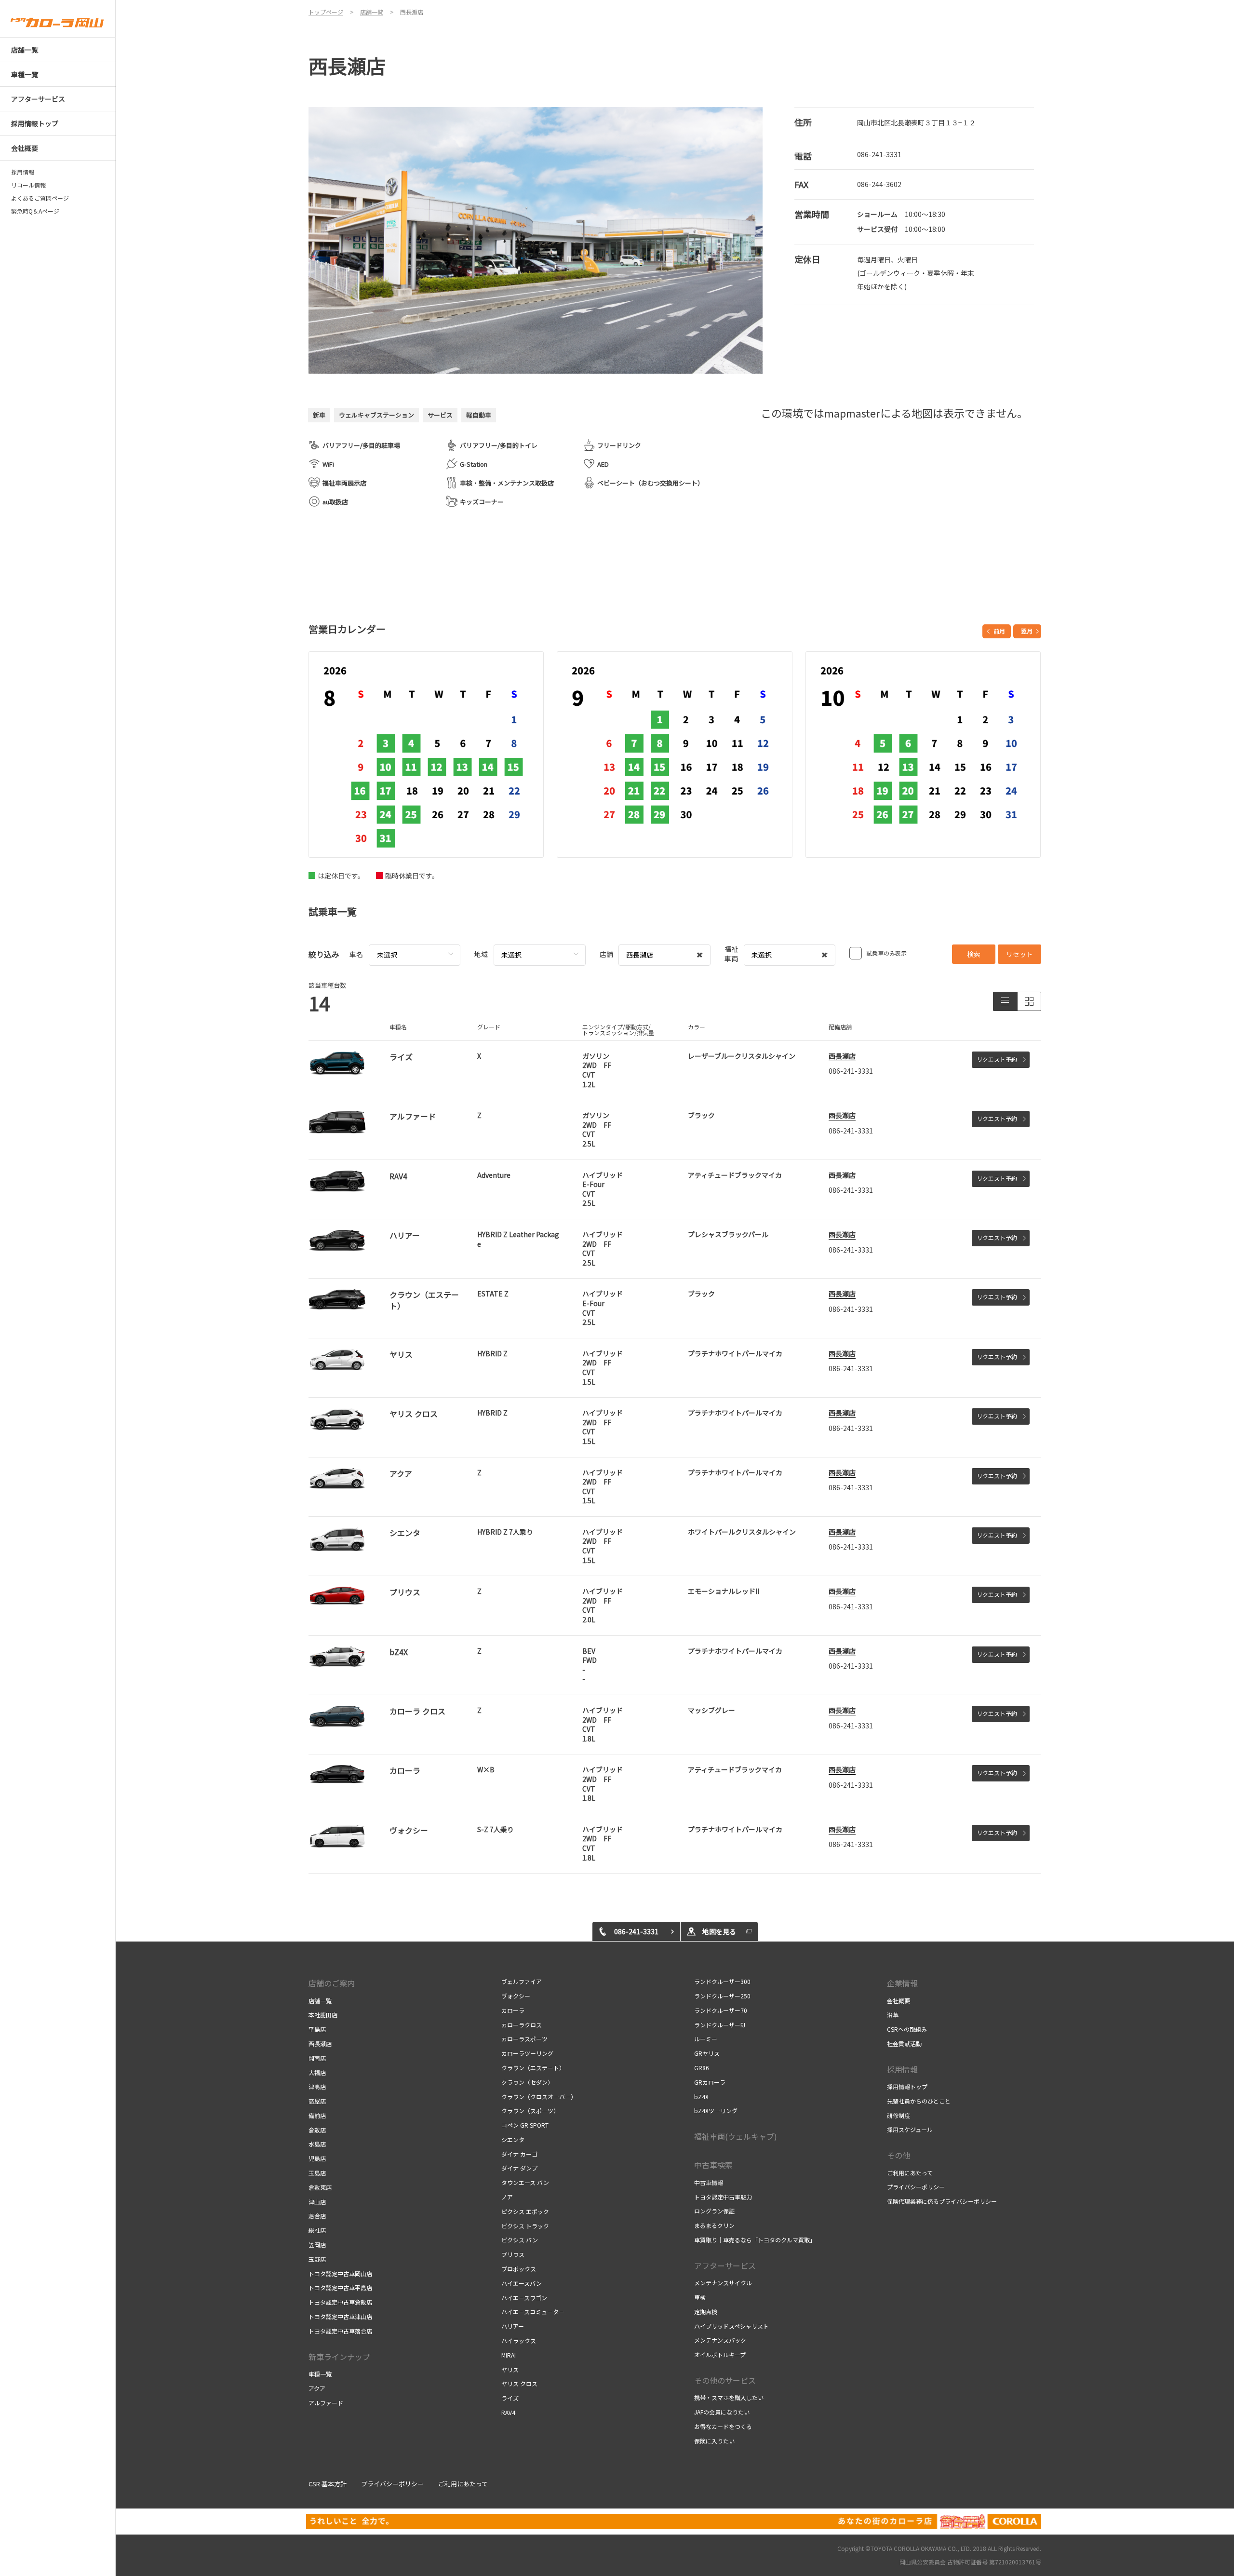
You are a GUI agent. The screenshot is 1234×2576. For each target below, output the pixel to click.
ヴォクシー (516, 1996)
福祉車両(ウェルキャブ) (736, 2136)
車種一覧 (320, 2374)
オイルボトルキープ (720, 2354)
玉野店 (317, 2259)
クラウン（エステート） (533, 2068)
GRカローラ (710, 2082)
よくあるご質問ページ (40, 198)
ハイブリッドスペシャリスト (731, 2326)
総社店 (317, 2230)
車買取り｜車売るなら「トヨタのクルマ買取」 (755, 2240)
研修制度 (899, 2115)
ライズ (510, 2398)
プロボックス (519, 2269)
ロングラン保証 (714, 2211)
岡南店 (317, 2058)
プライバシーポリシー (916, 2187)
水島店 (317, 2144)
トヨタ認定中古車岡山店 (340, 2273)
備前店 (317, 2115)
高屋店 (317, 2101)
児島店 (317, 2158)
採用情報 (26, 172)
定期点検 (706, 2312)
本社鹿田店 (323, 2015)
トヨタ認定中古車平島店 (340, 2287)
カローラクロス (522, 2025)
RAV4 (508, 2412)
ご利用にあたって (910, 2173)
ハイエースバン (522, 2283)
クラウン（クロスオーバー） (539, 2097)
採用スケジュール (910, 2129)
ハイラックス (519, 2340)
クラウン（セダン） (527, 2082)
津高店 (317, 2086)
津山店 (317, 2202)
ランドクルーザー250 (722, 1996)
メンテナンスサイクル (723, 2283)
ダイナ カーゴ (519, 2154)
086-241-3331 (879, 154)
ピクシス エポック (525, 2211)
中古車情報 (709, 2182)
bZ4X (701, 2097)
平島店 (317, 2029)
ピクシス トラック (525, 2226)
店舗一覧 (320, 2001)
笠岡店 (317, 2245)
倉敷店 (317, 2130)
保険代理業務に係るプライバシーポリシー (942, 2201)
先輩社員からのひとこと (919, 2101)
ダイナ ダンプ (519, 2168)
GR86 (702, 2068)
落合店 (317, 2216)
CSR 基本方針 (328, 2484)
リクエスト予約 (997, 1059)
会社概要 (899, 2001)
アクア (317, 2388)
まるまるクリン (714, 2225)
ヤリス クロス (519, 2383)
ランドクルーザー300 (722, 1981)
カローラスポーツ (524, 2039)
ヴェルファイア (522, 1981)
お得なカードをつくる (723, 2426)
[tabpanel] (536, 240)
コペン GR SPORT (525, 2125)
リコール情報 (28, 185)
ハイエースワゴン (524, 2298)
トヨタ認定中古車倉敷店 (340, 2302)
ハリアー (513, 2326)
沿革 (893, 2015)
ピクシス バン (520, 2240)
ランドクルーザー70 (721, 2010)
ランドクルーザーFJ (720, 2025)
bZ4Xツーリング (716, 2111)
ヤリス (510, 2369)
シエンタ (513, 2139)
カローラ (513, 2010)
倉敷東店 (320, 2187)
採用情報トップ (907, 2086)
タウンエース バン (525, 2182)
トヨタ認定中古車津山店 (340, 2316)
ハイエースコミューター (533, 2312)
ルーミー (706, 2039)
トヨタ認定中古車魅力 (723, 2197)
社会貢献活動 (904, 2043)
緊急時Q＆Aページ (35, 211)
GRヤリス (707, 2053)
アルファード (326, 2403)
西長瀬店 (842, 1056)
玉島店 (317, 2173)
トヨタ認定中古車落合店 (340, 2331)
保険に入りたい (714, 2441)
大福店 (317, 2072)
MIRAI (509, 2355)
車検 (700, 2297)
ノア (507, 2197)
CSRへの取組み (907, 2029)
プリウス (513, 2254)
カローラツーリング (527, 2053)
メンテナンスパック (720, 2340)
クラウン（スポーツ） (530, 2111)
